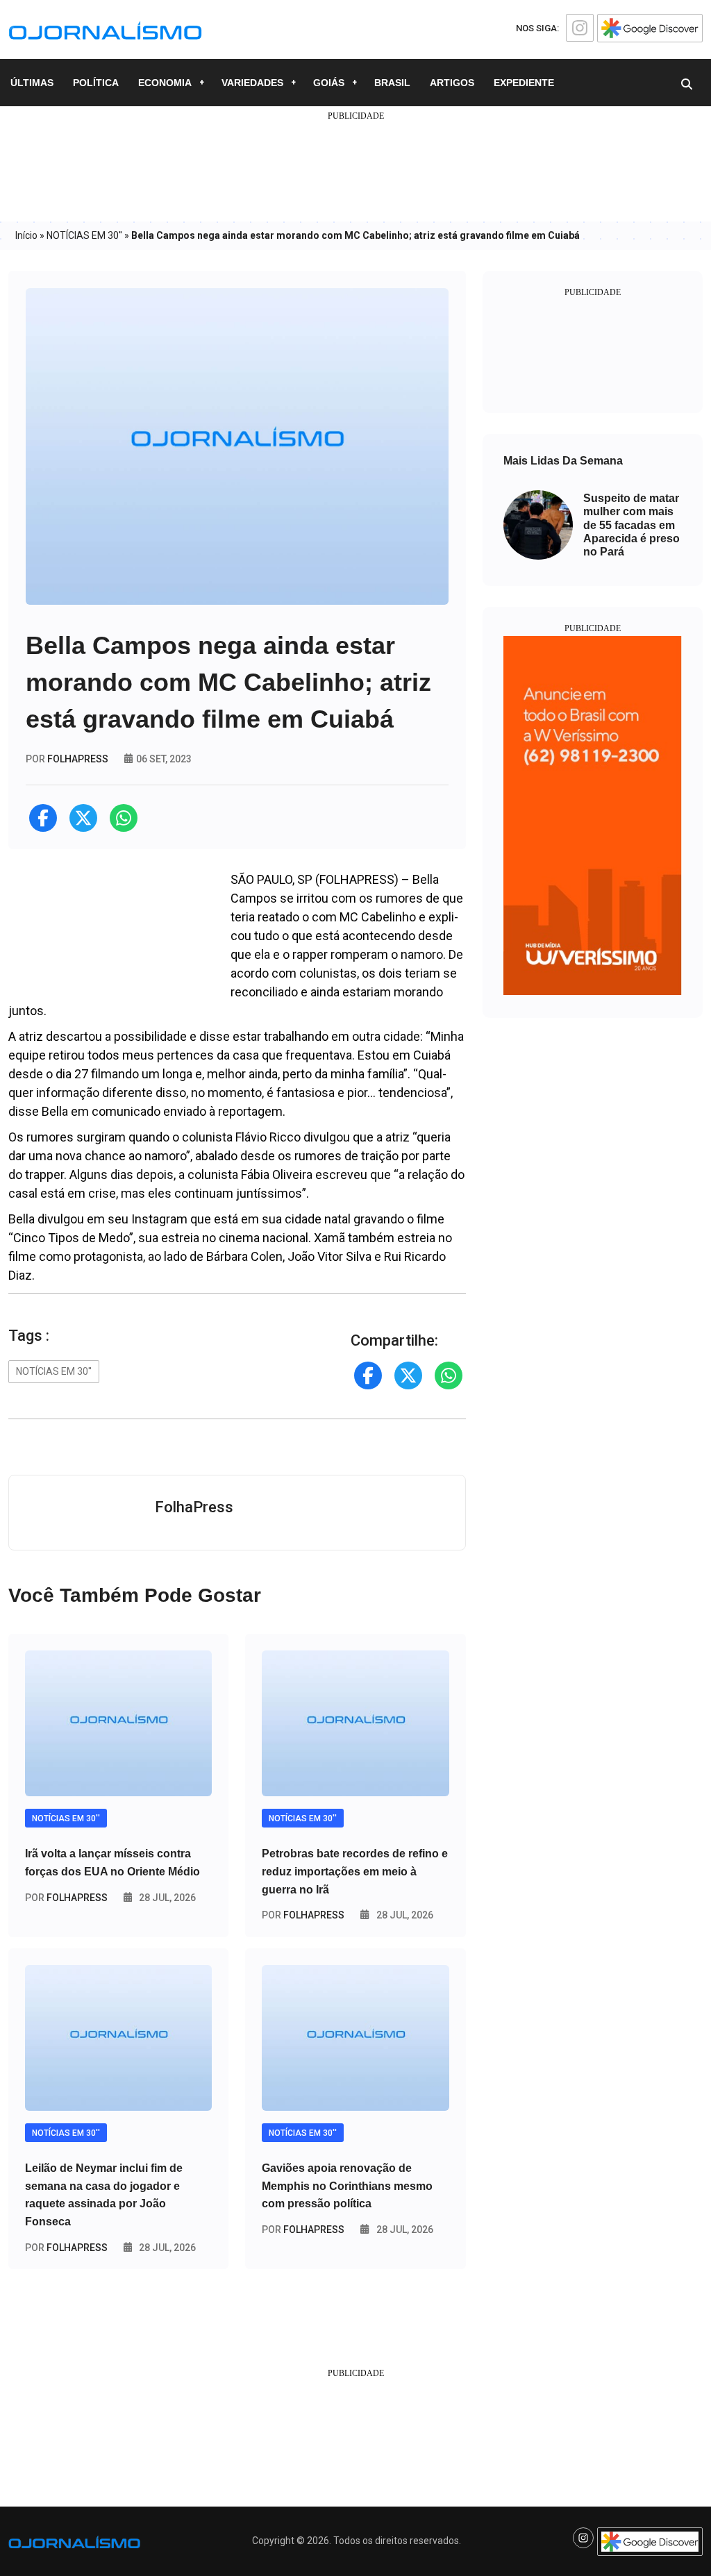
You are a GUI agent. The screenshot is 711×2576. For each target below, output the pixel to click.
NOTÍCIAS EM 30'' (84, 235)
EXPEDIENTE (524, 83)
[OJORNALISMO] (105, 28)
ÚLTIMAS (32, 83)
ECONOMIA (165, 83)
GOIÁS (329, 83)
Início (26, 235)
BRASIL (392, 83)
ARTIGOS (452, 83)
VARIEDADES (252, 83)
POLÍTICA (96, 83)
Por (66, 1898)
